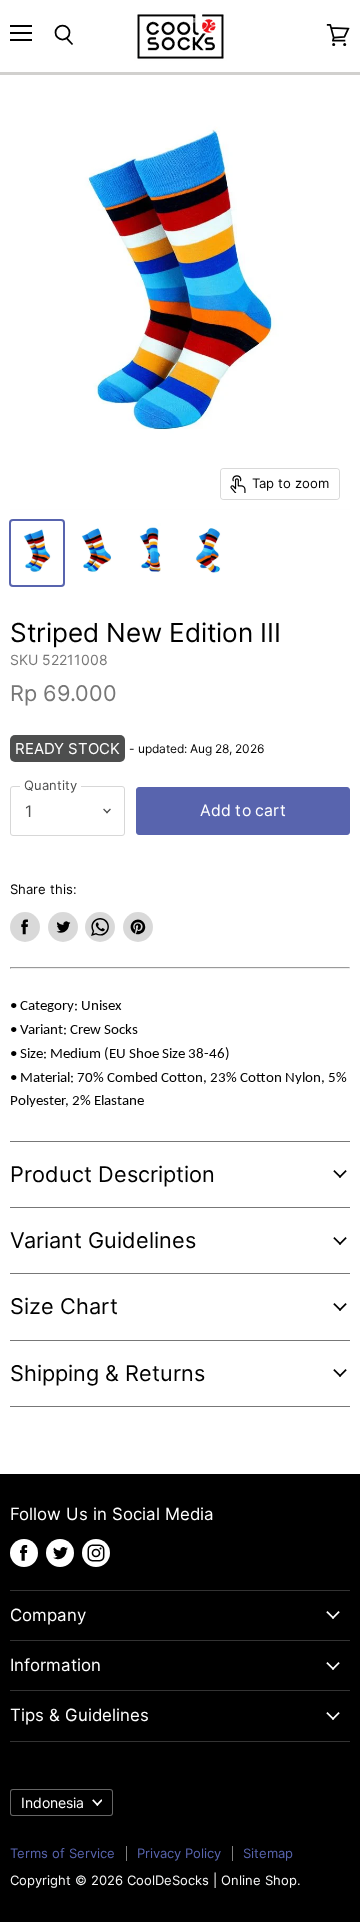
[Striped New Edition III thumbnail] (37, 553)
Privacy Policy (179, 1853)
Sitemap (268, 1853)
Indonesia (52, 1802)
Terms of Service (62, 1853)
